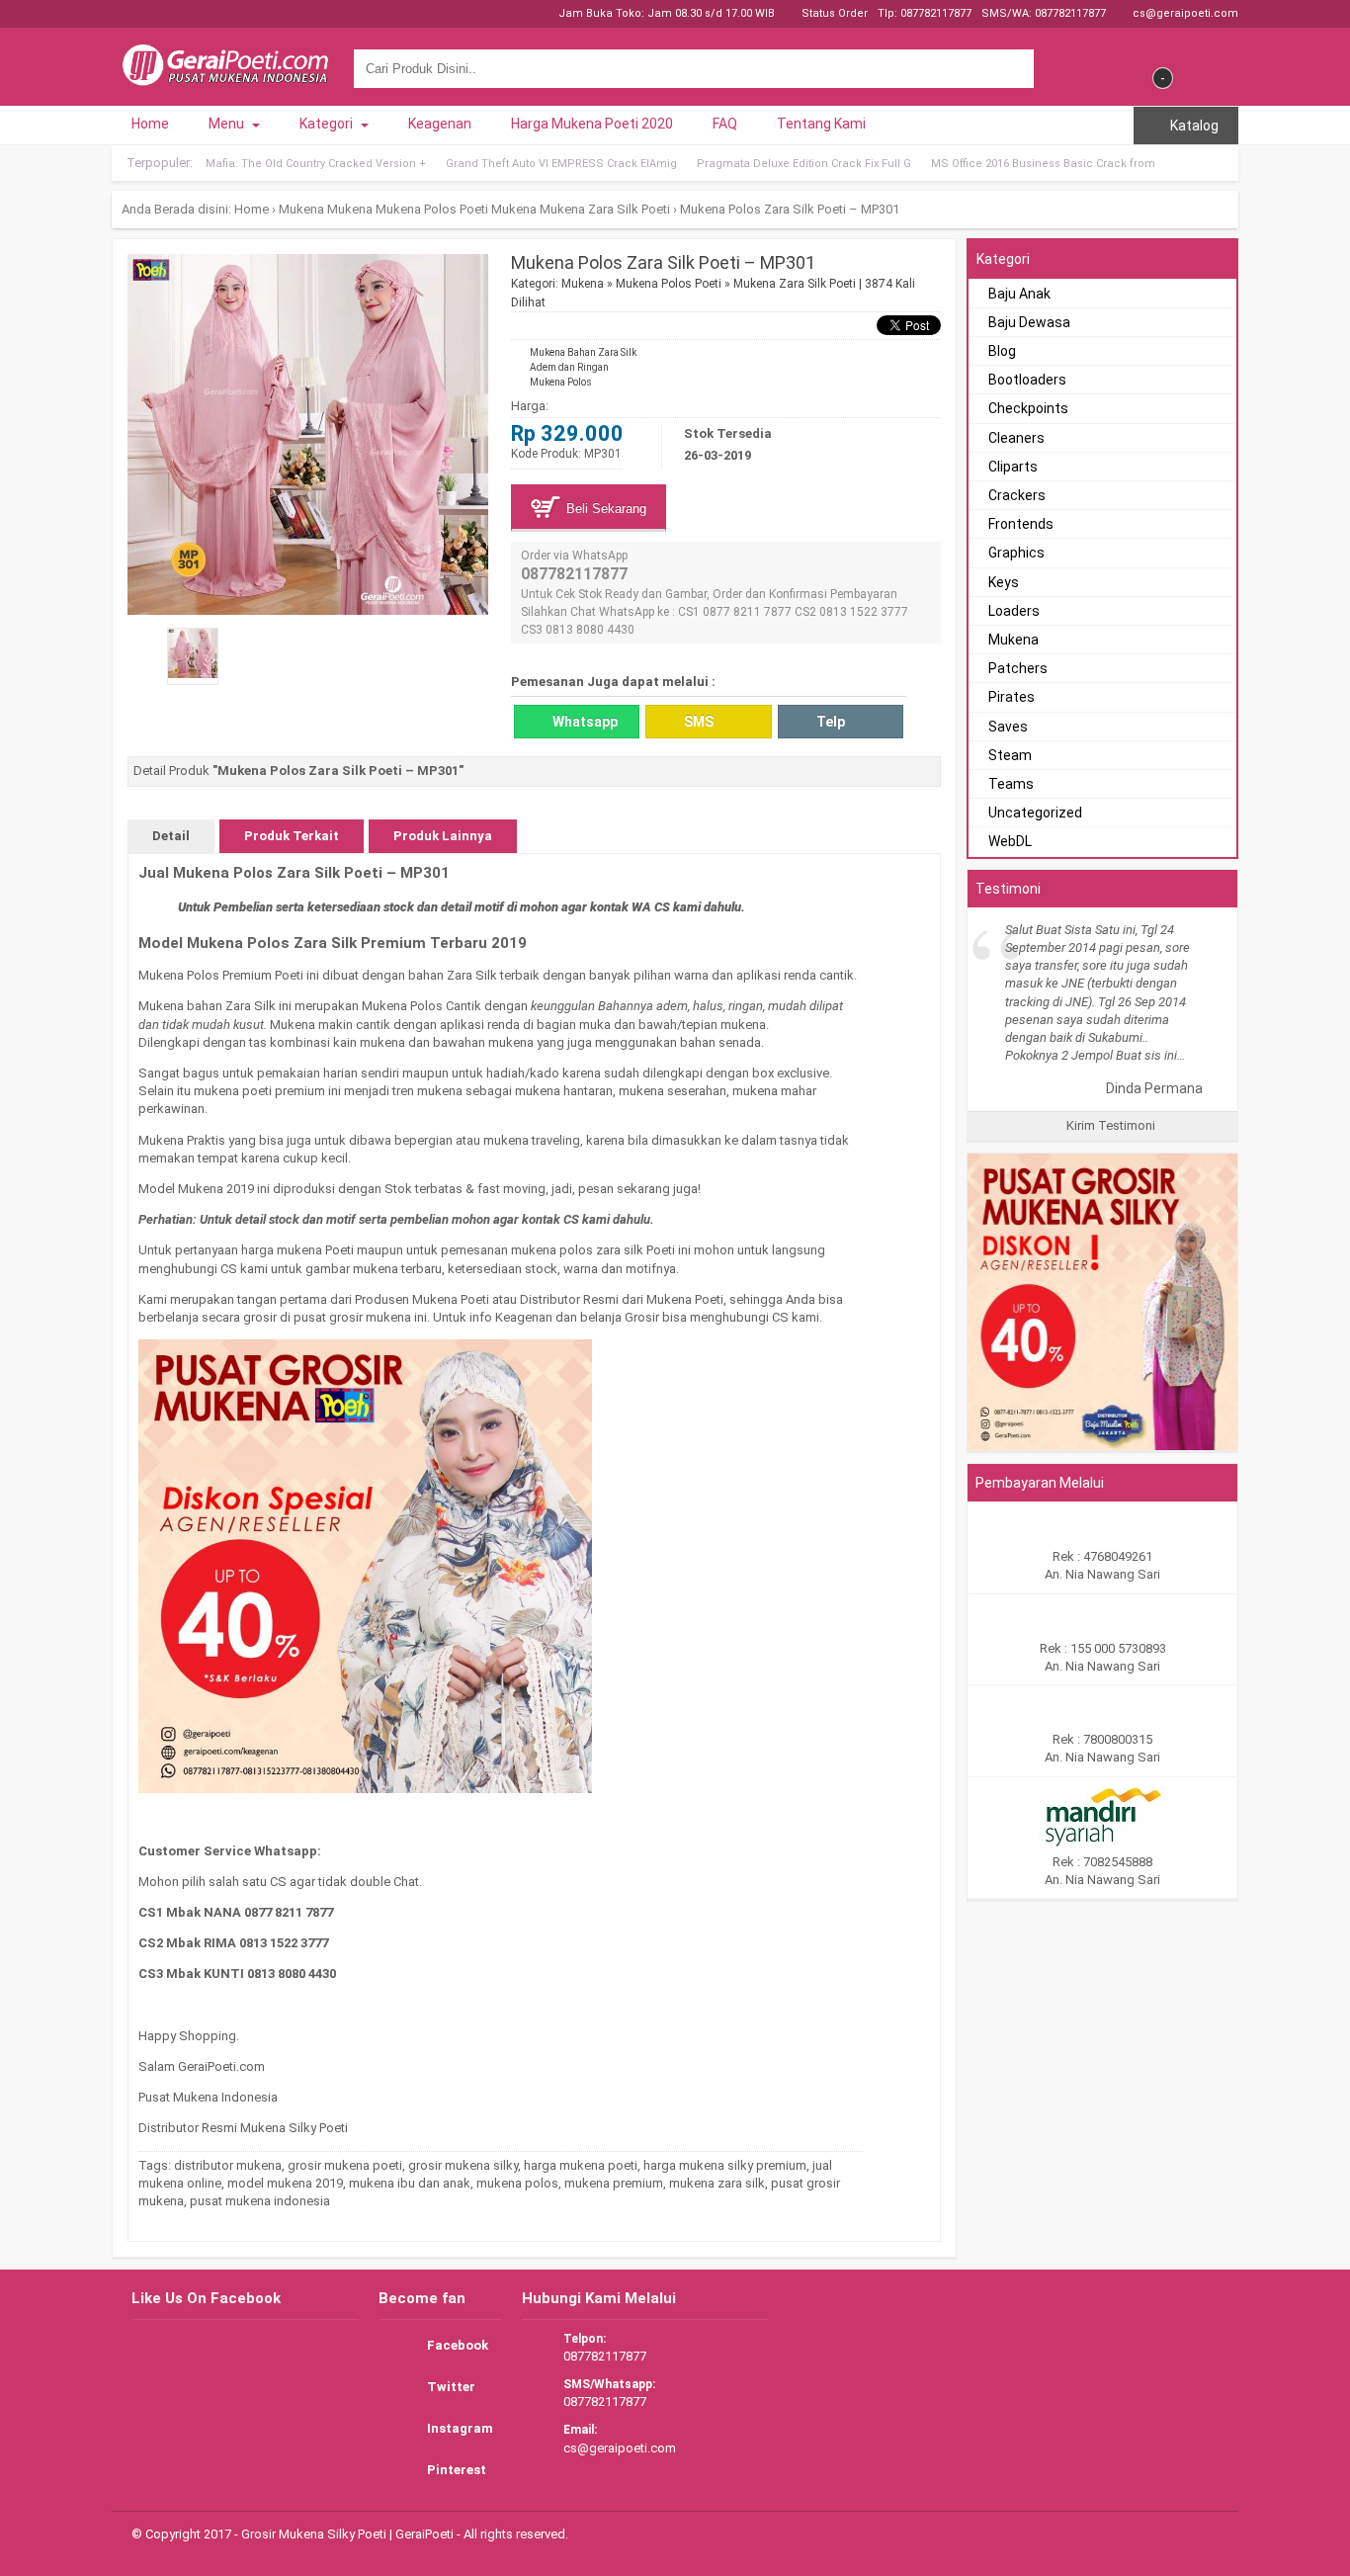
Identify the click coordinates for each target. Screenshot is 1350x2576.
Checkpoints (1028, 408)
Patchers (1018, 668)
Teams (1011, 784)
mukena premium (614, 2183)
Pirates (1012, 697)
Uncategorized (1035, 813)
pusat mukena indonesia (260, 2201)
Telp (829, 722)
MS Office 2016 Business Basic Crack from (1043, 164)
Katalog (1193, 126)
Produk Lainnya (443, 836)
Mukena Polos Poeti (432, 209)
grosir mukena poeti (345, 2165)
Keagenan (440, 124)
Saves (1008, 727)
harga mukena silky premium (725, 2165)
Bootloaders (1027, 380)
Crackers (1017, 495)
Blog (1002, 351)
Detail (171, 836)
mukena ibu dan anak (410, 2183)
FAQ (725, 124)
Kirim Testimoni (1109, 1125)
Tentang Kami (821, 124)
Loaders (1014, 611)
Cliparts (1013, 467)
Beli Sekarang (604, 509)
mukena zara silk (717, 2183)
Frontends (1021, 524)
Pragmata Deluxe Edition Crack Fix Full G (804, 164)
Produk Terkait (292, 836)
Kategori (328, 124)
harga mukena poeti (581, 2165)
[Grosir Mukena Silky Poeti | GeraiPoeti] (225, 77)
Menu (228, 124)
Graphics (1016, 553)
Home (150, 124)
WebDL (1010, 841)
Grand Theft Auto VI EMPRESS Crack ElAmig (561, 164)
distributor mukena (228, 2165)
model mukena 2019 (285, 2183)
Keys (1004, 582)
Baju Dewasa (1029, 322)
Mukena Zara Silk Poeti (605, 209)
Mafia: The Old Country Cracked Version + (316, 164)
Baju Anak (1019, 294)
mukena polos (517, 2183)
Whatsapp (584, 722)
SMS (697, 722)
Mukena (301, 209)
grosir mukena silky (463, 2165)
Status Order (833, 13)
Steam (1010, 755)
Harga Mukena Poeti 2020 (592, 124)
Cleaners (1016, 438)
